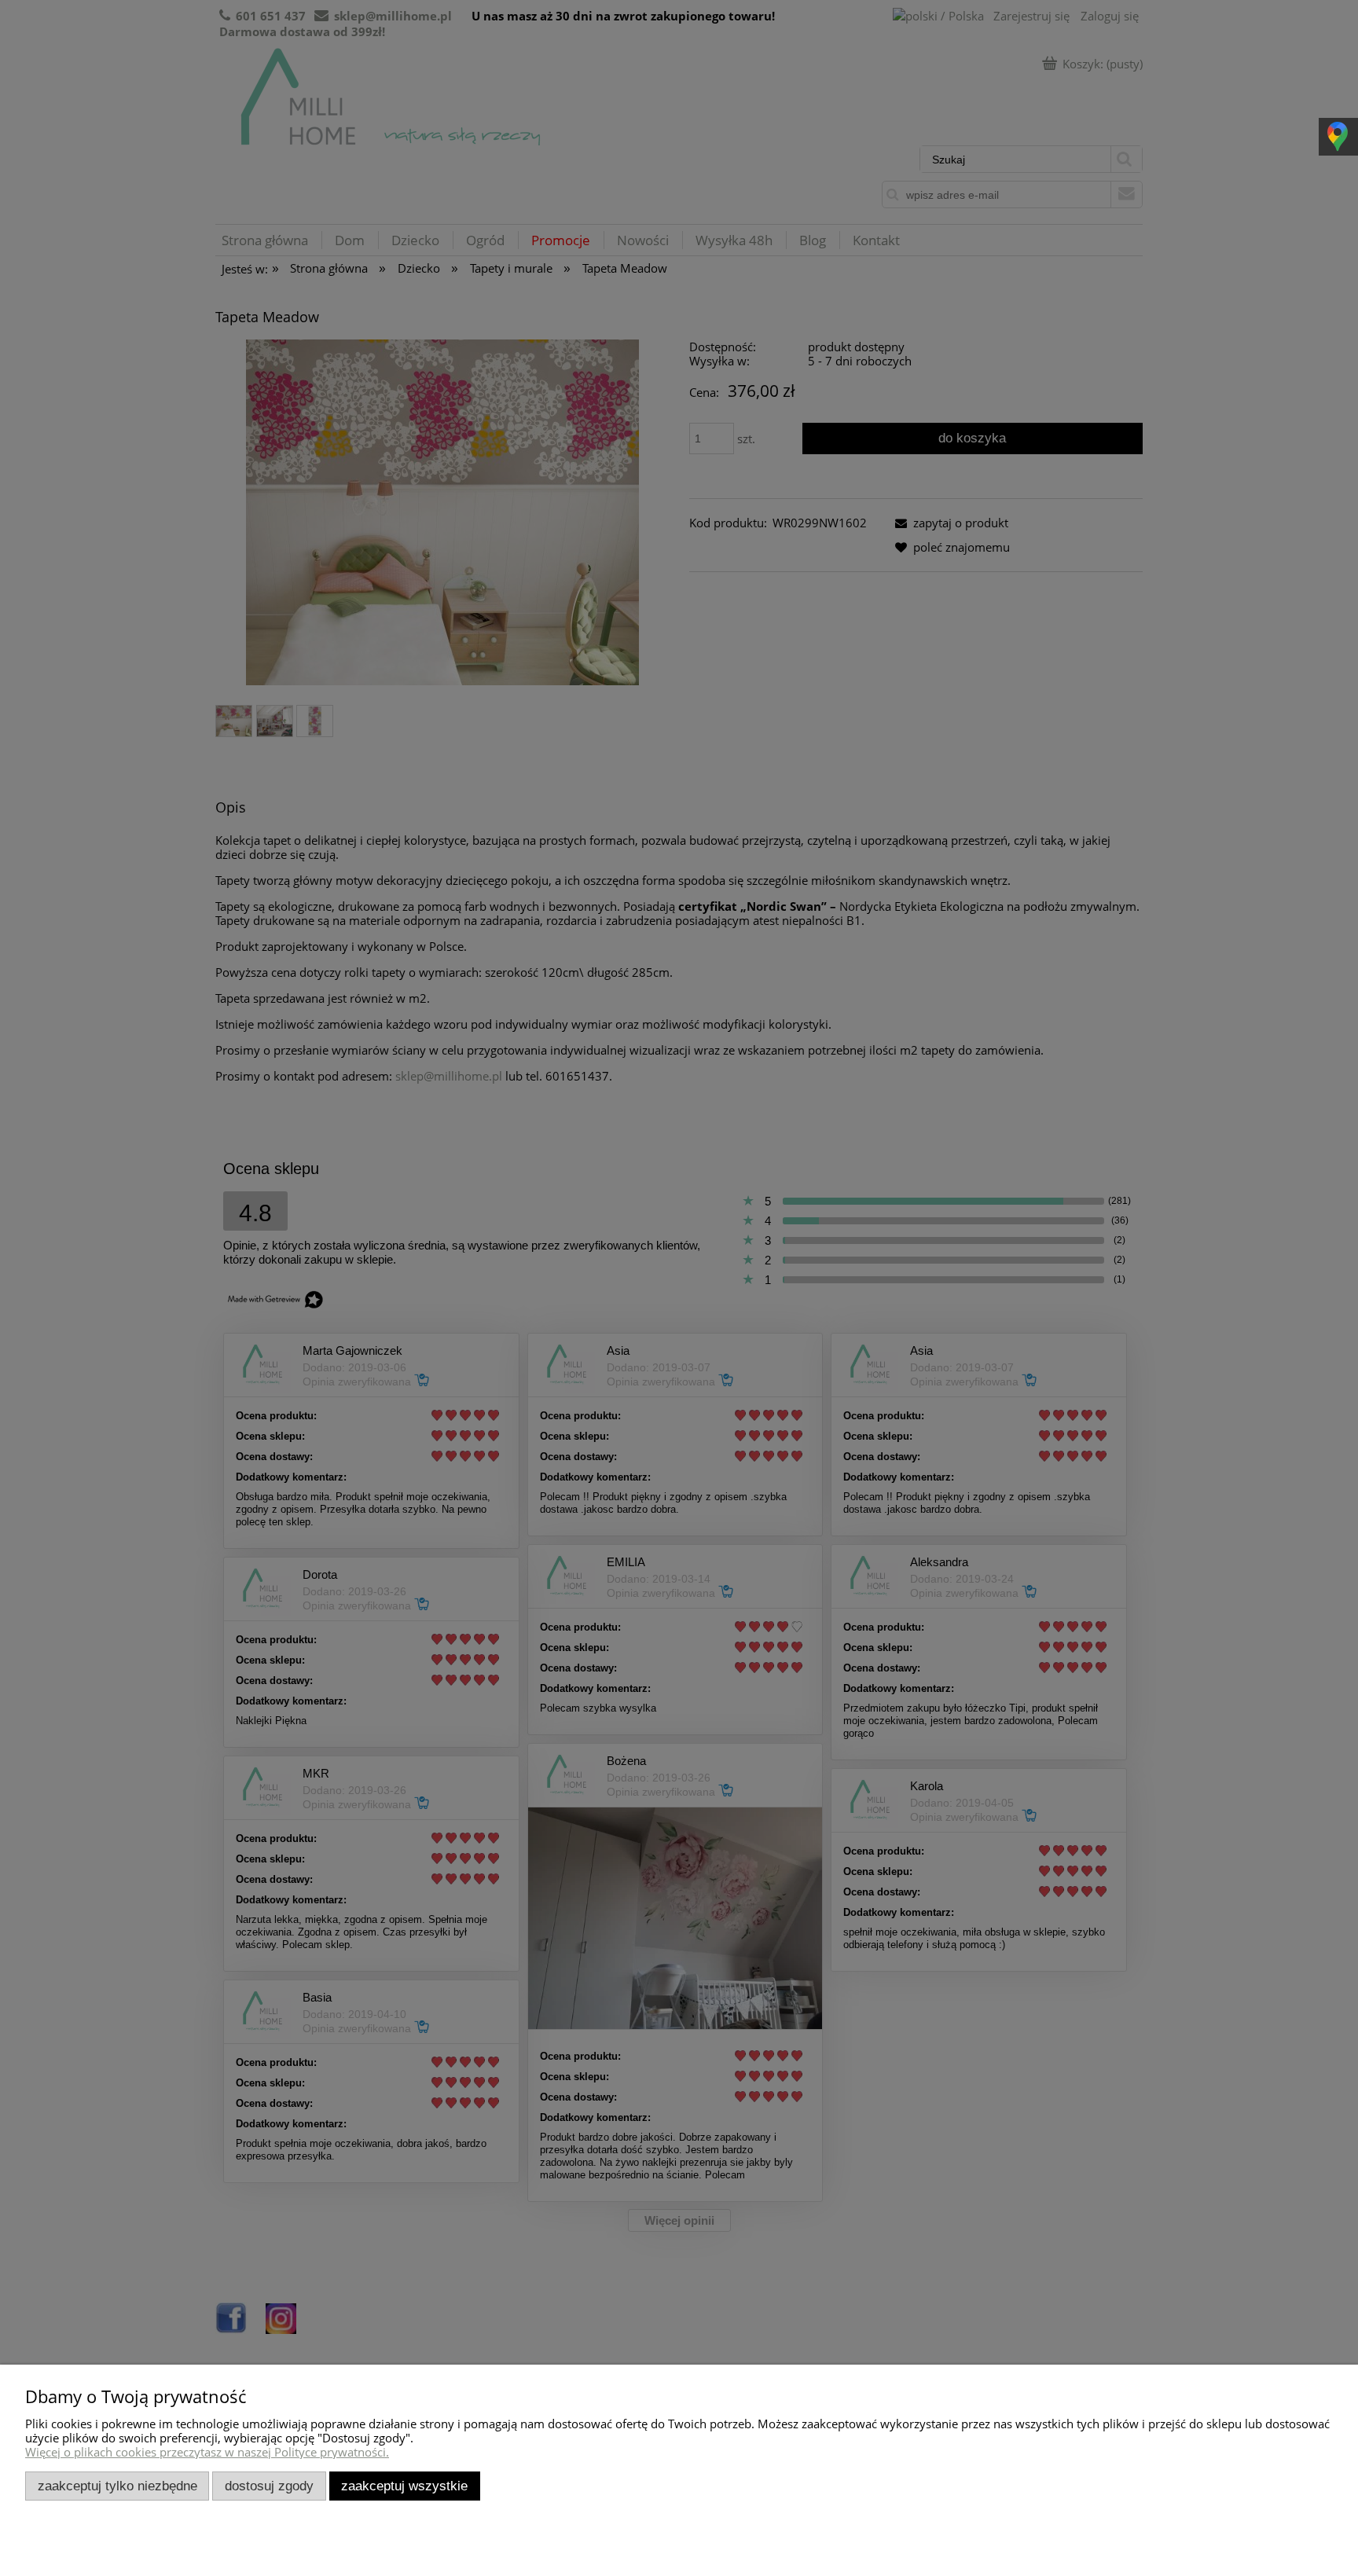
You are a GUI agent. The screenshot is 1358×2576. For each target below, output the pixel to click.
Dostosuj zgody (269, 2486)
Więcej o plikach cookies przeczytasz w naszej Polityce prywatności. (207, 2452)
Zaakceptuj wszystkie (404, 2486)
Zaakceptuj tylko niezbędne (117, 2486)
